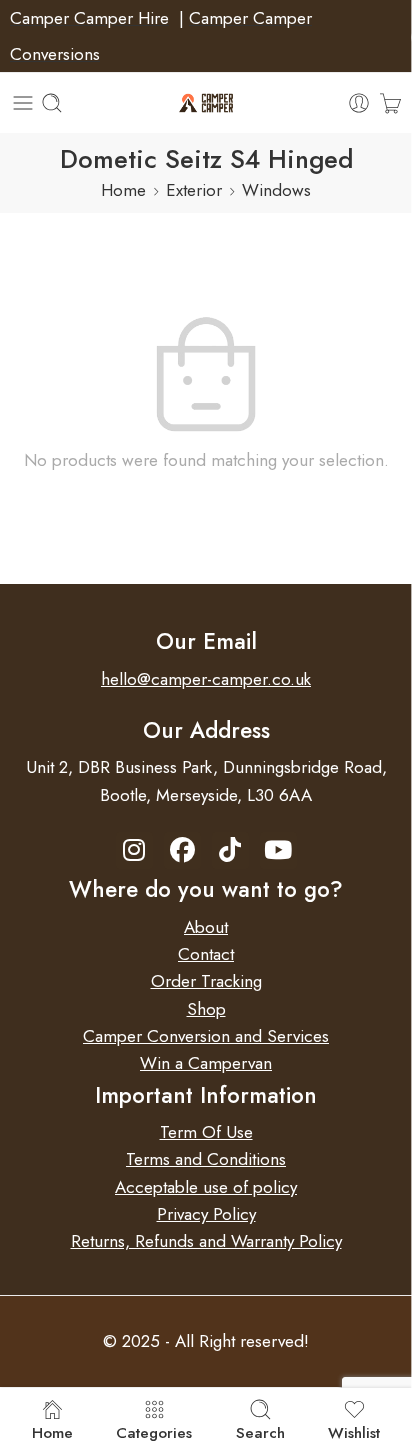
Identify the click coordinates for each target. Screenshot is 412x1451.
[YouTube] (278, 850)
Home (123, 190)
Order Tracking (206, 981)
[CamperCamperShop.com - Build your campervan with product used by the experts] (206, 103)
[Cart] (390, 103)
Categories (154, 1431)
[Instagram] (134, 850)
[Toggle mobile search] (52, 103)
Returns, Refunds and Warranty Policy (206, 1241)
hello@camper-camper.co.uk (206, 679)
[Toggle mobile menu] (23, 103)
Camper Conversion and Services (206, 1036)
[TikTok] (230, 850)
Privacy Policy (206, 1214)
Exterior (194, 190)
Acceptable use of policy (206, 1187)
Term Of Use (206, 1132)
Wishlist (354, 1431)
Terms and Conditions (206, 1159)
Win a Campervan (206, 1063)
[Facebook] (182, 850)
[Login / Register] (359, 103)
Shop (206, 1009)
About (206, 927)
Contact (206, 954)
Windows (276, 190)
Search (260, 1431)
